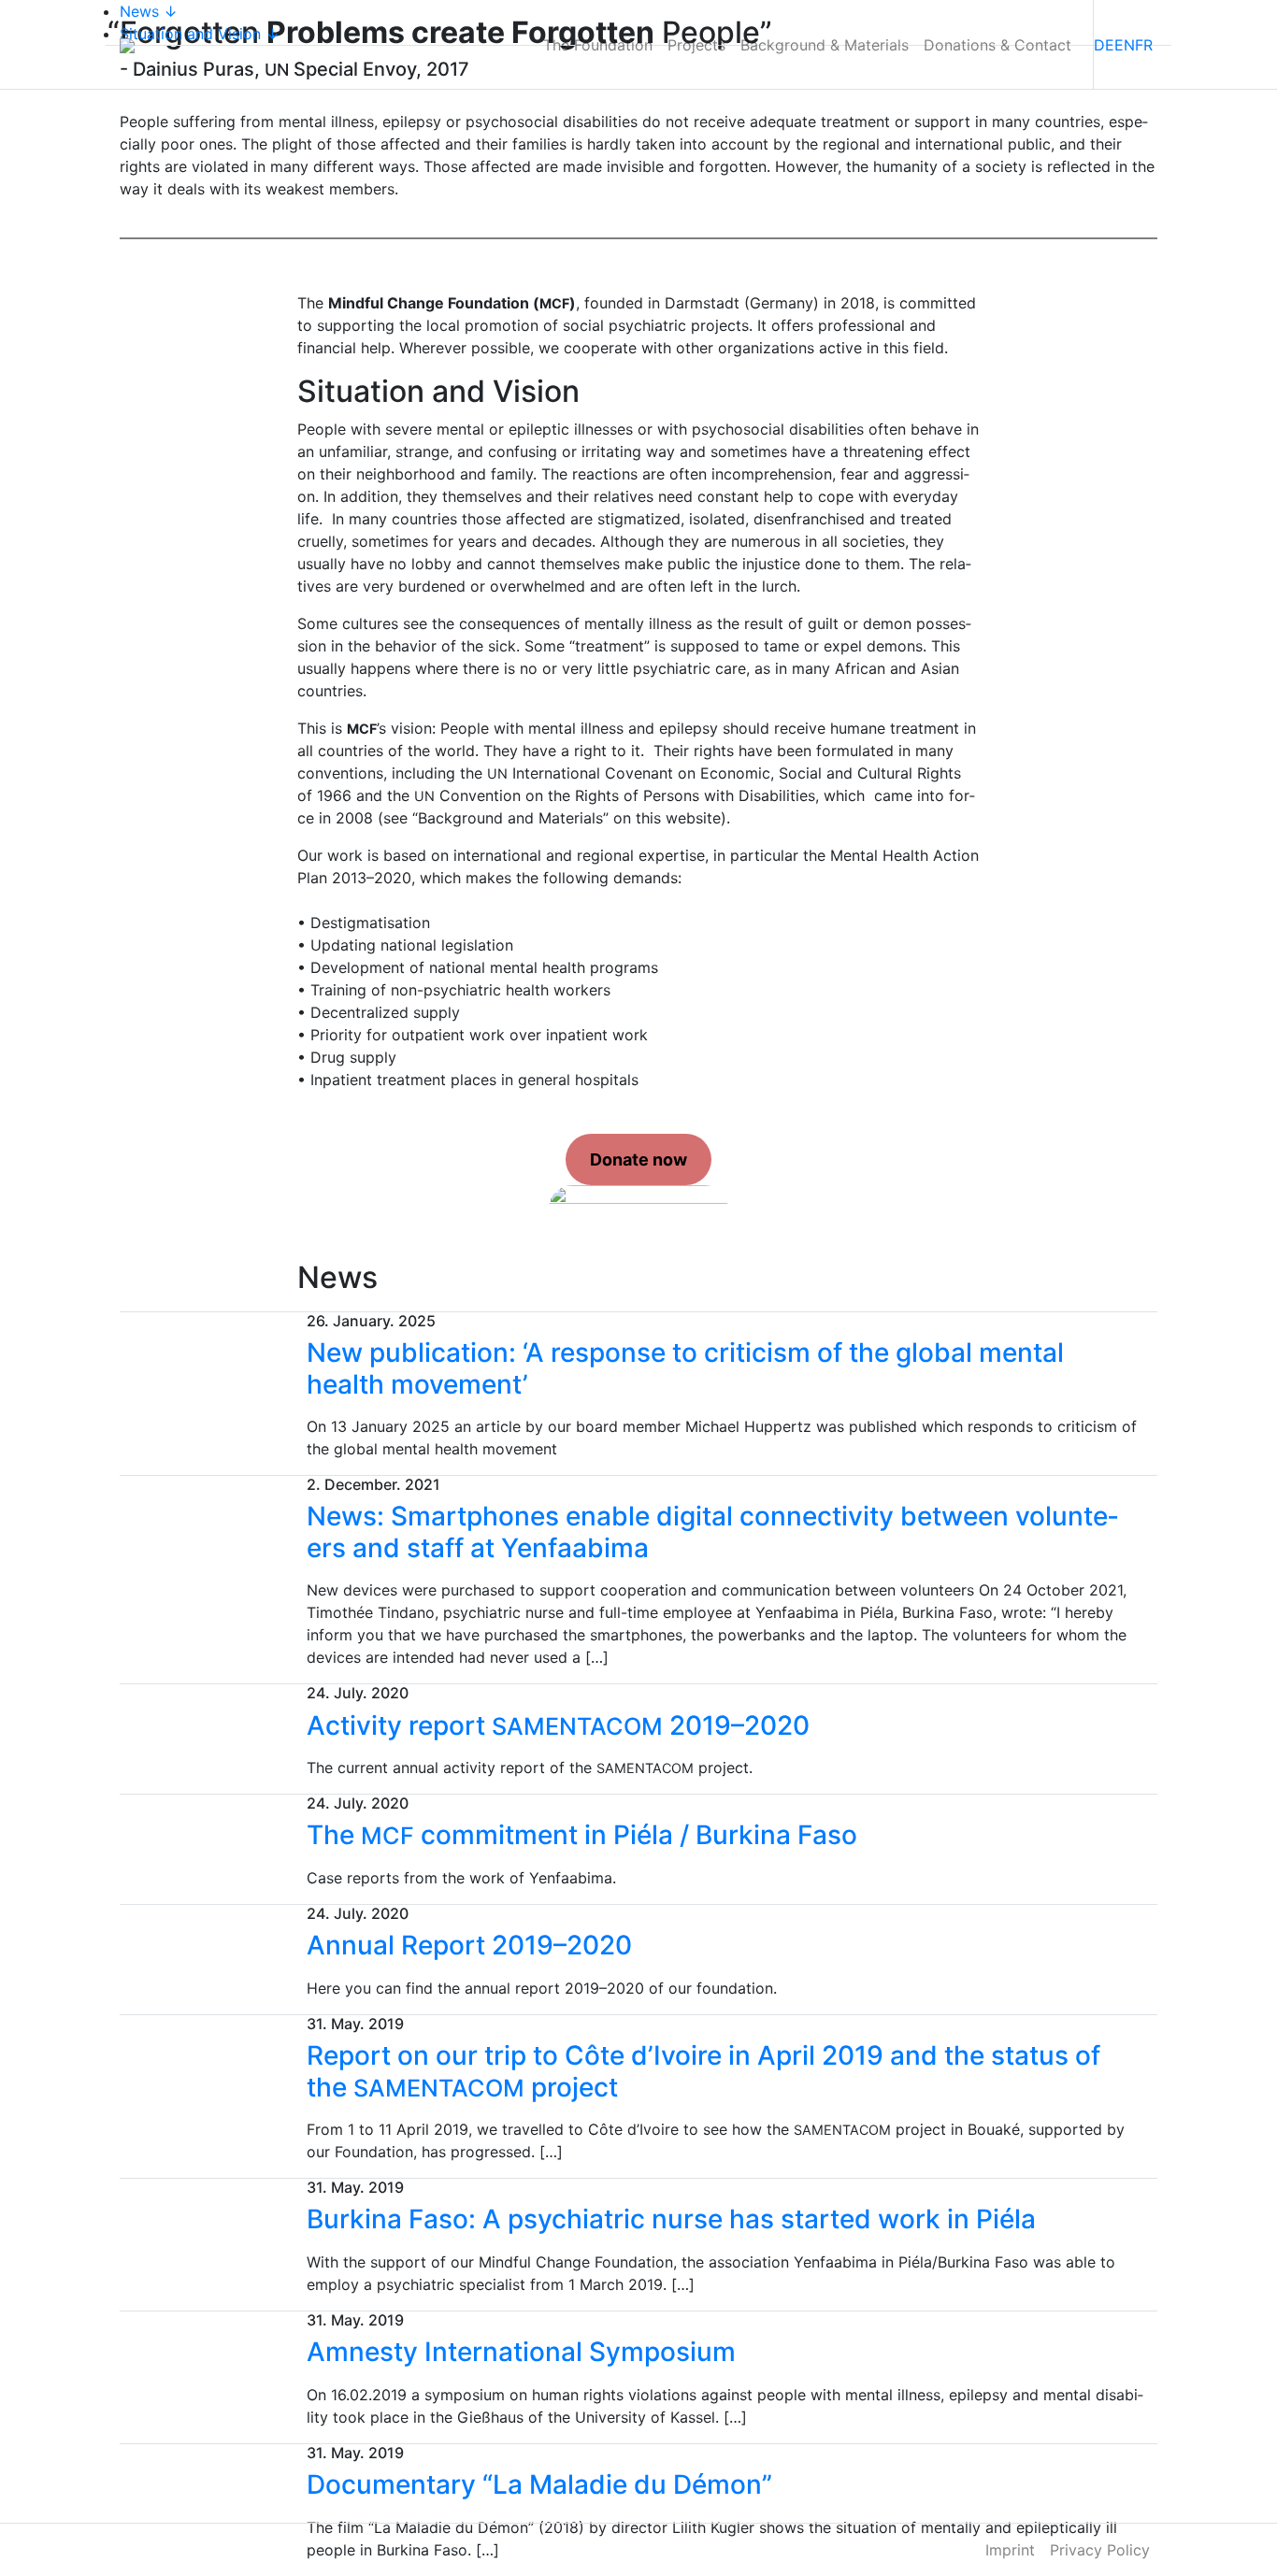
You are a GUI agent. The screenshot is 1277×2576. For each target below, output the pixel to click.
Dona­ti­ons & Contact (997, 45)
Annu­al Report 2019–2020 (469, 1945)
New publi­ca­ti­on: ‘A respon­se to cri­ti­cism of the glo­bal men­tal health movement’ (685, 1368)
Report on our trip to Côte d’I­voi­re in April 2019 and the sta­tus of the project (703, 2071)
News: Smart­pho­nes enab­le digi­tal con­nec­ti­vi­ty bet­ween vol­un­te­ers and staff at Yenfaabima (712, 1532)
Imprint (1010, 2550)
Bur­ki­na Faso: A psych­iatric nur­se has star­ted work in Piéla (671, 2219)
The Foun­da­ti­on (598, 45)
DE (1104, 45)
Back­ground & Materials (825, 45)
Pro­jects (696, 45)
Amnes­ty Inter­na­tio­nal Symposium (521, 2352)
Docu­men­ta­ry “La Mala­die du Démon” (539, 2484)
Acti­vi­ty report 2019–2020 (558, 1725)
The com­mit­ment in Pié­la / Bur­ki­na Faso (582, 1835)
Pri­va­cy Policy (1100, 2550)
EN (1125, 45)
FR (1144, 45)
